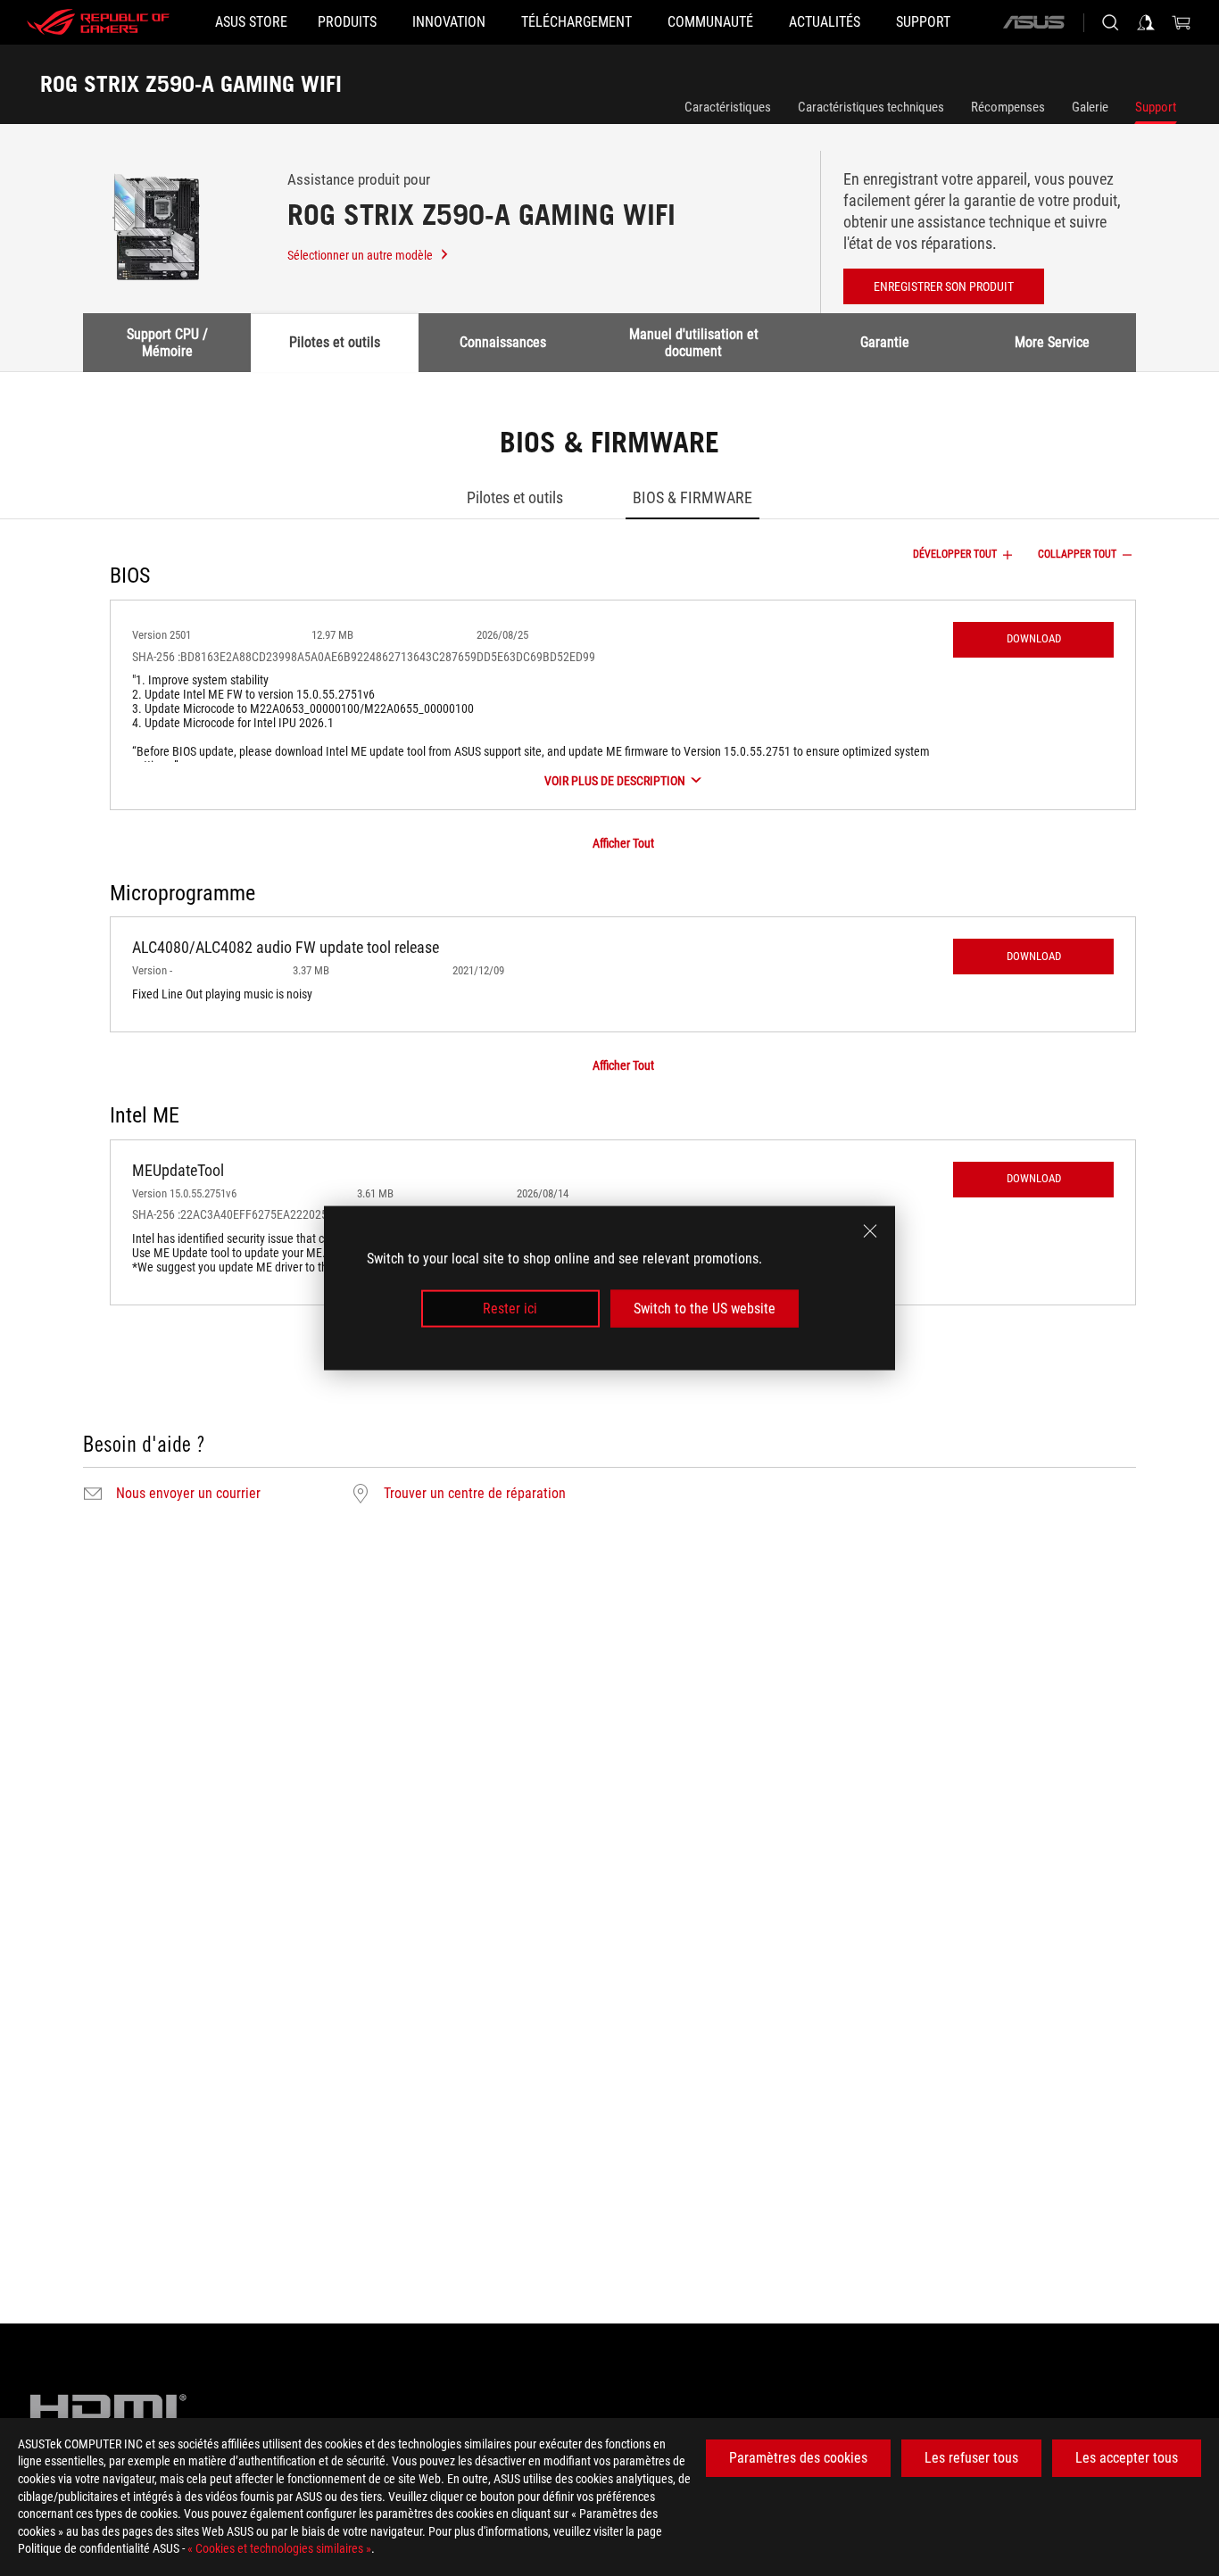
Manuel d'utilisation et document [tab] (694, 342)
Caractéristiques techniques (871, 107)
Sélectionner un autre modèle (360, 255)
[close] (870, 1230)
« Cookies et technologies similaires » (279, 2548)
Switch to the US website (705, 1309)
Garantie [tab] (885, 342)
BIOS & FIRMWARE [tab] (692, 497)
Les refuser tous (971, 2458)
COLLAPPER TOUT (1077, 554)
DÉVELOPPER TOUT (955, 554)
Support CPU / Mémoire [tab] (167, 342)
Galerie (1090, 107)
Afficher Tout (623, 843)
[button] (1033, 640)
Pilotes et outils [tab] (335, 342)
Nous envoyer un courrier (188, 1494)
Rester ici (510, 1309)
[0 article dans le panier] (1182, 22)
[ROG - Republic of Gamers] (98, 22)
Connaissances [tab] (503, 342)
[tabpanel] (609, 968)
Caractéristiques (728, 107)
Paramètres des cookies (798, 2458)
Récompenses (1008, 107)
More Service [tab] (1052, 342)
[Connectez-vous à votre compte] (1146, 22)
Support (1156, 107)
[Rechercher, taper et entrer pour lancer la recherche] (1110, 22)
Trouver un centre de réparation (475, 1494)
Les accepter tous (1127, 2458)
